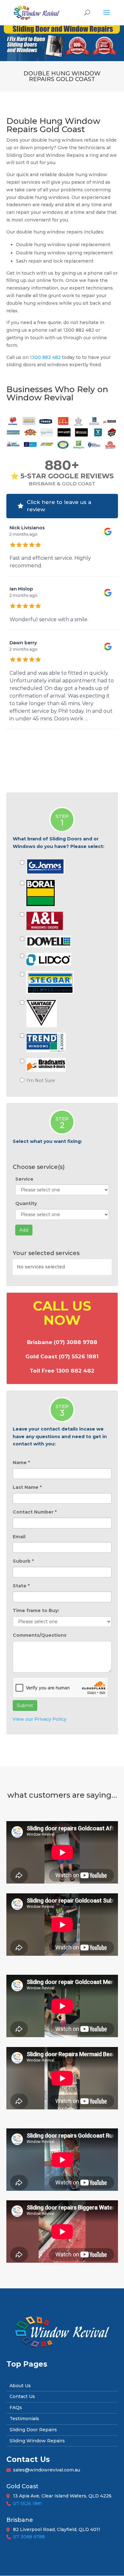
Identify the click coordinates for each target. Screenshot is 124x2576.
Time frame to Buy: (36, 1610)
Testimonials (24, 2419)
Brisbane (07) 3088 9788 (62, 1342)
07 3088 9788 (29, 2537)
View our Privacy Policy (40, 1719)
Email (19, 1537)
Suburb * (23, 1561)
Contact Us (22, 2396)
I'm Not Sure (41, 1081)
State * (21, 1586)
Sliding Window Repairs (37, 2441)
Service (24, 1179)
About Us (20, 2386)
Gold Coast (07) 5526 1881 (62, 1356)
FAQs (16, 2407)
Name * (21, 1463)
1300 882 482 (45, 357)
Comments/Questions (40, 1635)
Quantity (26, 1203)
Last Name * (27, 1487)
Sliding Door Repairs (33, 2430)
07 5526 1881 (28, 2503)
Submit (25, 1706)
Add (24, 1230)
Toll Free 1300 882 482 (62, 1371)
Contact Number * (35, 1512)
